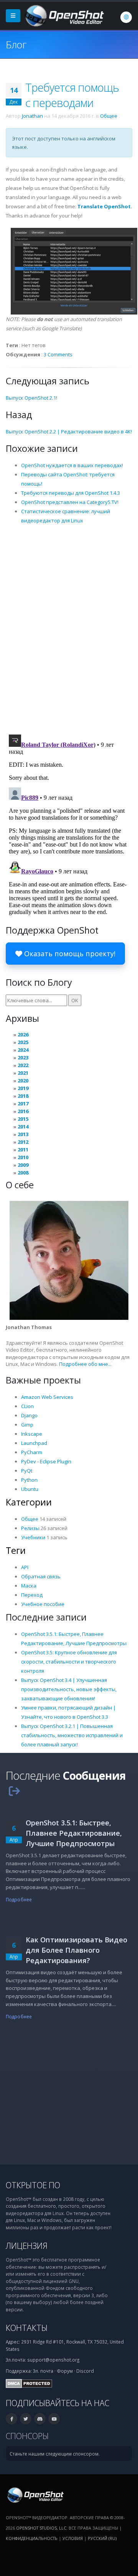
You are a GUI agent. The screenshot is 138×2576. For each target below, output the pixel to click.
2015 (23, 1119)
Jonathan (32, 116)
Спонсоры (27, 2436)
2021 (23, 1073)
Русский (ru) (102, 2538)
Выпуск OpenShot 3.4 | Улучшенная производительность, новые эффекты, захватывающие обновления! (69, 1689)
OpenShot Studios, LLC (41, 2528)
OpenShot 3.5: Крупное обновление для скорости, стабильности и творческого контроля (69, 1662)
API (25, 1567)
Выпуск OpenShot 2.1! (31, 398)
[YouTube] (54, 2419)
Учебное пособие (43, 1604)
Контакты (27, 2328)
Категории (29, 1502)
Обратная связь (41, 1576)
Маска (29, 1586)
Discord (85, 2371)
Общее (109, 116)
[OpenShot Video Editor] (64, 15)
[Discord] (40, 2419)
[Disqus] (69, 629)
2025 (23, 1042)
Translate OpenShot (104, 206)
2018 (23, 1096)
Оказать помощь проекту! (69, 954)
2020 (23, 1080)
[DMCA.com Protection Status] (29, 2383)
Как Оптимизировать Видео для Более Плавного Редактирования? (76, 1950)
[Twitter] (26, 2419)
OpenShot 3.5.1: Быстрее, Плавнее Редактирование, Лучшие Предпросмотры (74, 1833)
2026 (23, 1034)
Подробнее (19, 1899)
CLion (27, 1406)
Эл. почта (43, 2371)
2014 (23, 1127)
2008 (23, 1173)
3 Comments (58, 354)
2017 (23, 1104)
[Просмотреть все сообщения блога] (14, 1791)
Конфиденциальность (32, 2538)
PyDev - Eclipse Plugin (46, 1461)
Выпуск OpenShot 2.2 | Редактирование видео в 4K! (69, 432)
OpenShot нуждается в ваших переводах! (72, 465)
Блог (16, 44)
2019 (23, 1088)
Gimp (27, 1425)
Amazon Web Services (47, 1397)
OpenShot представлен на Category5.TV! (70, 502)
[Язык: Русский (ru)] (126, 17)
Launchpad (34, 1443)
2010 (23, 1157)
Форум (65, 2371)
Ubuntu (30, 1489)
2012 (23, 1142)
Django (29, 1415)
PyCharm (32, 1452)
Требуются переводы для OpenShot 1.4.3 (71, 493)
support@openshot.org (53, 2360)
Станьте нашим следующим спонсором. (55, 2454)
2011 (23, 1150)
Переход (32, 1595)
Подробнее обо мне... (85, 1364)
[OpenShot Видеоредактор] (35, 2494)
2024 (23, 1050)
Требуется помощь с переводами (72, 95)
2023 (23, 1057)
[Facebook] (11, 2419)
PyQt (27, 1471)
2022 (23, 1065)
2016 (23, 1111)
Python (29, 1480)
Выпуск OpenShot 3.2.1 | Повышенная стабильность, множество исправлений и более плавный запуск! (72, 1735)
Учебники (33, 1537)
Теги (16, 1550)
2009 (23, 1165)
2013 (23, 1134)
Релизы (30, 1528)
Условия (73, 2538)
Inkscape (32, 1434)
